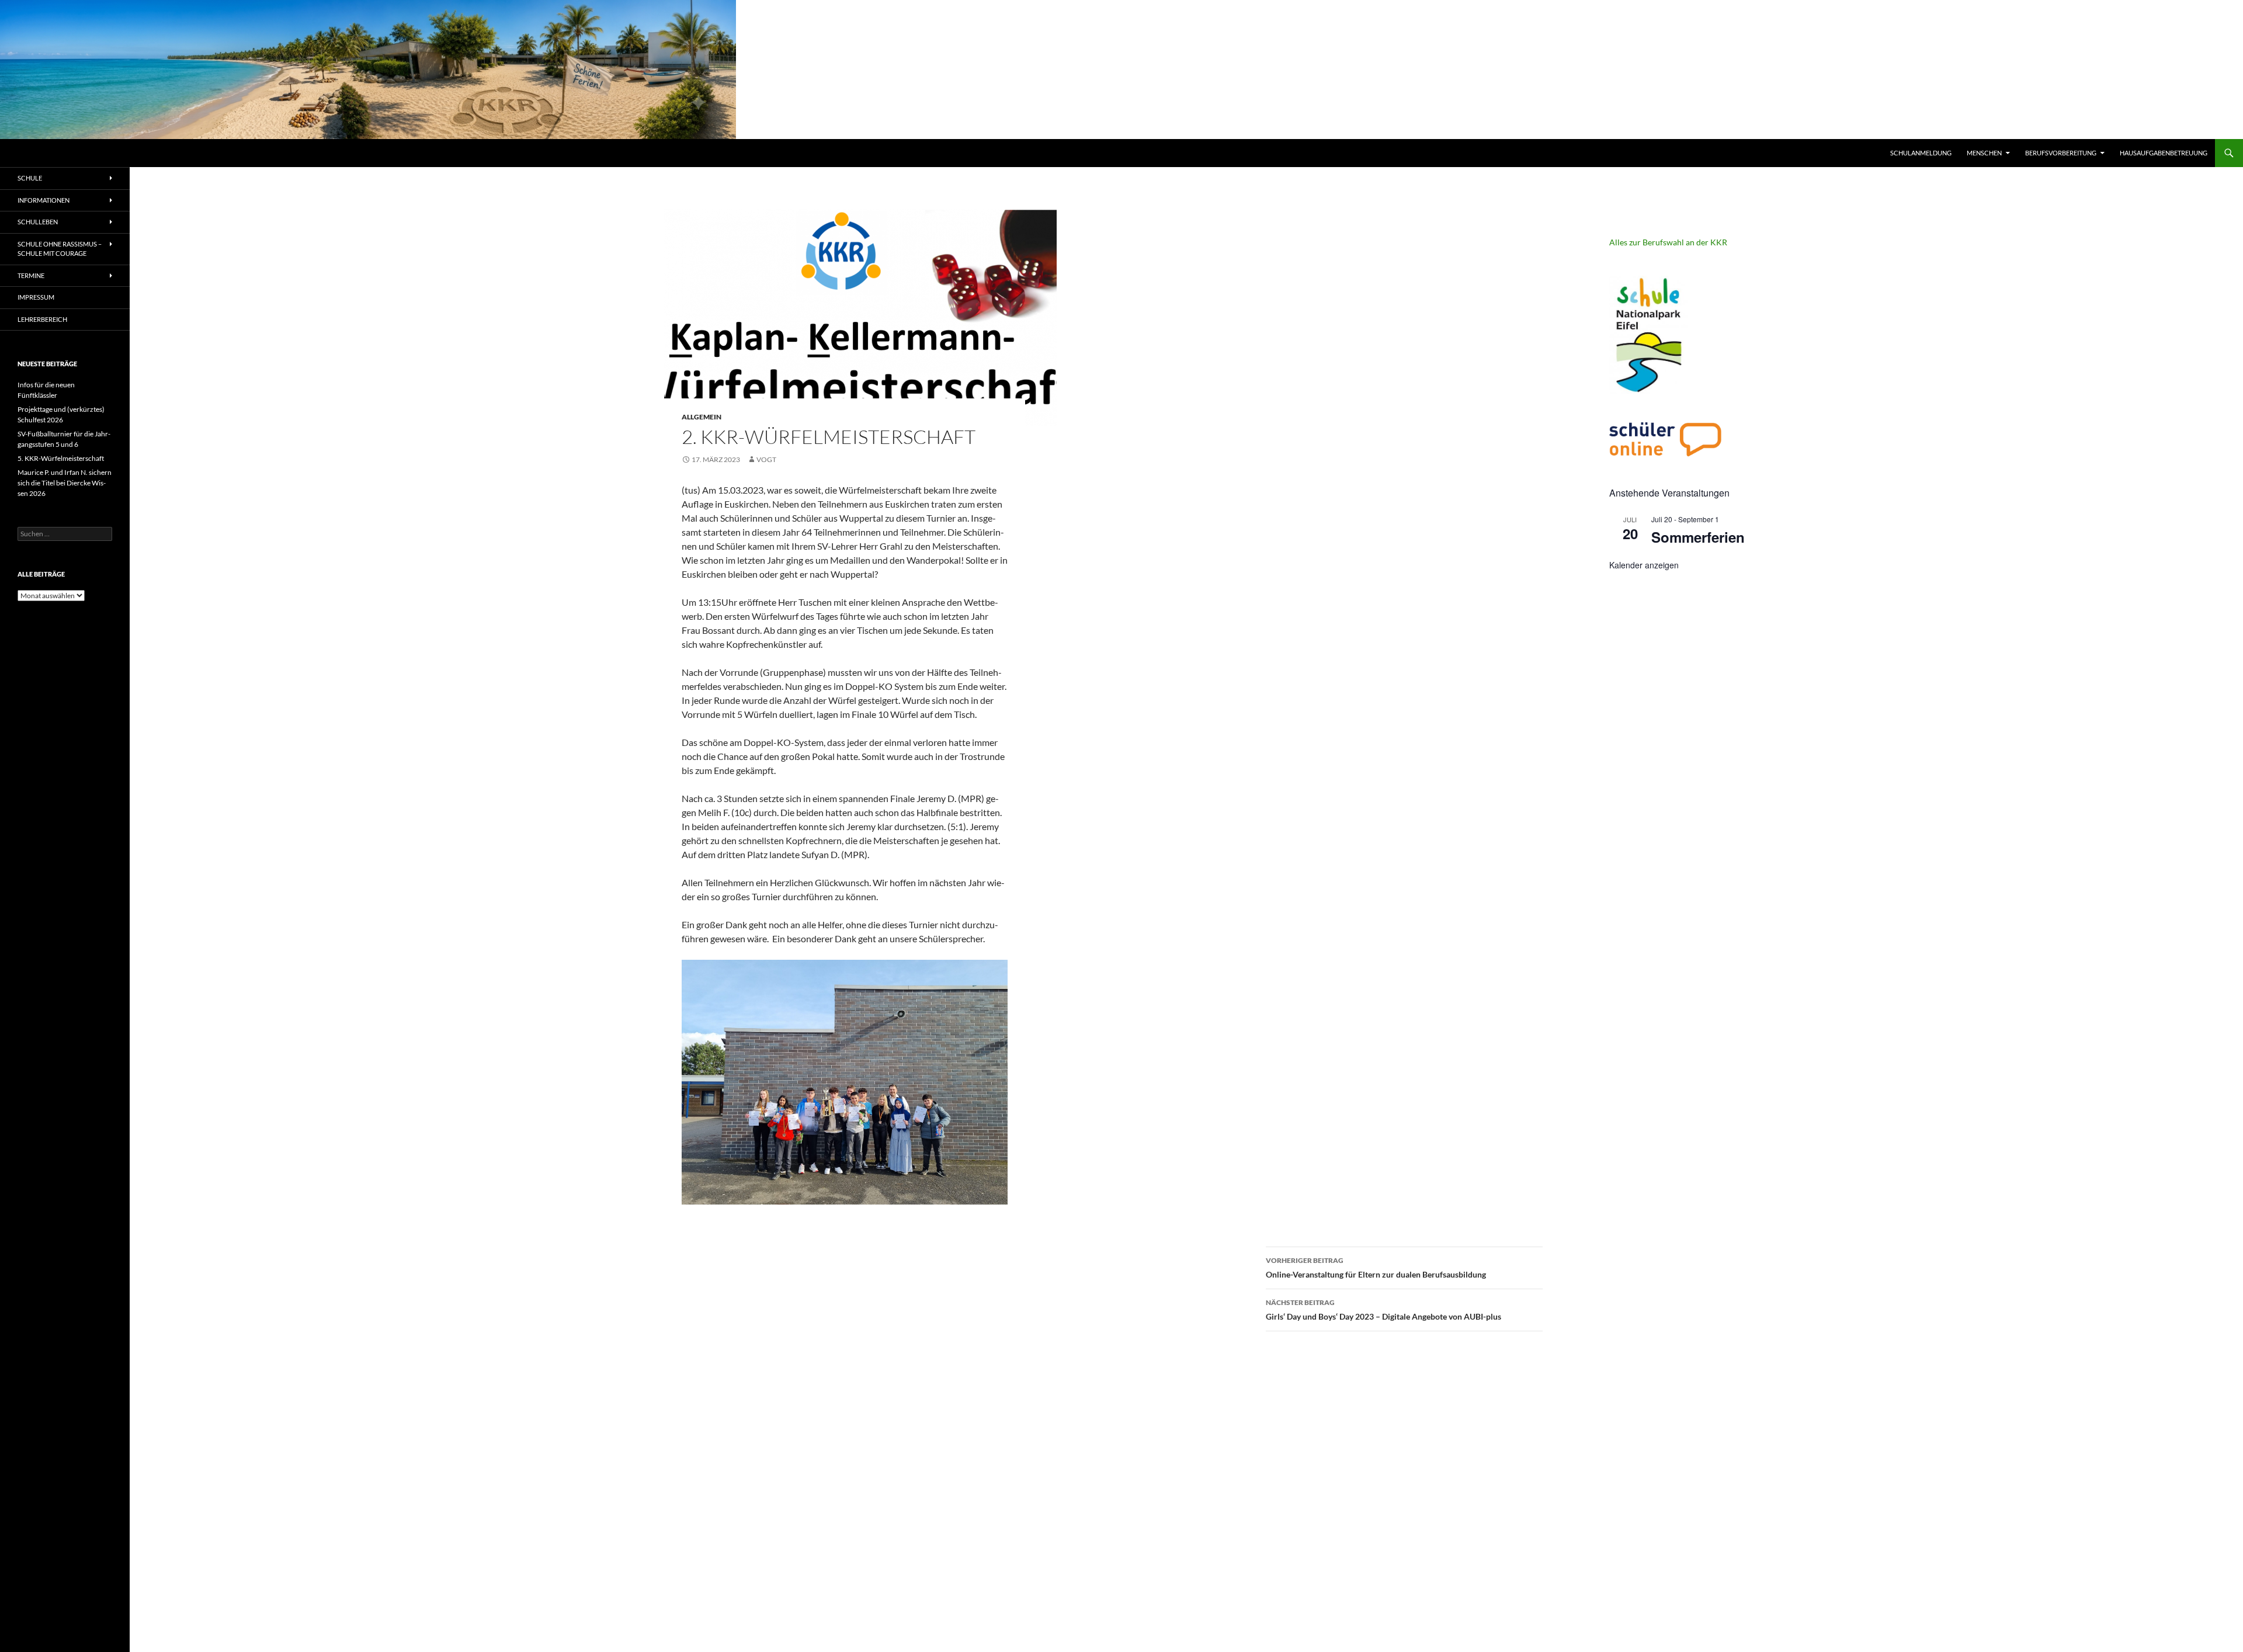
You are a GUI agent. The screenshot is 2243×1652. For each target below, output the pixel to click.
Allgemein (702, 417)
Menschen (1984, 153)
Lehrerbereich (42, 319)
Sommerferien (1698, 537)
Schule (30, 178)
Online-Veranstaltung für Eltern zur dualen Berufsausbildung (1376, 1268)
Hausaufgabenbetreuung (2164, 153)
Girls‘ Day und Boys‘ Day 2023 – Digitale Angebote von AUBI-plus (1383, 1310)
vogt (766, 459)
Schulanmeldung (1921, 153)
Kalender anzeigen (1644, 565)
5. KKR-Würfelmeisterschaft (61, 458)
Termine (31, 275)
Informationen (44, 200)
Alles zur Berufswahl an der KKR (1668, 242)
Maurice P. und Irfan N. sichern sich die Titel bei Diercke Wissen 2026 (65, 483)
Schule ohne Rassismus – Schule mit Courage (60, 249)
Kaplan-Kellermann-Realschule (91, 153)
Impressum (36, 297)
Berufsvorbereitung (2061, 153)
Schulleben (38, 222)
